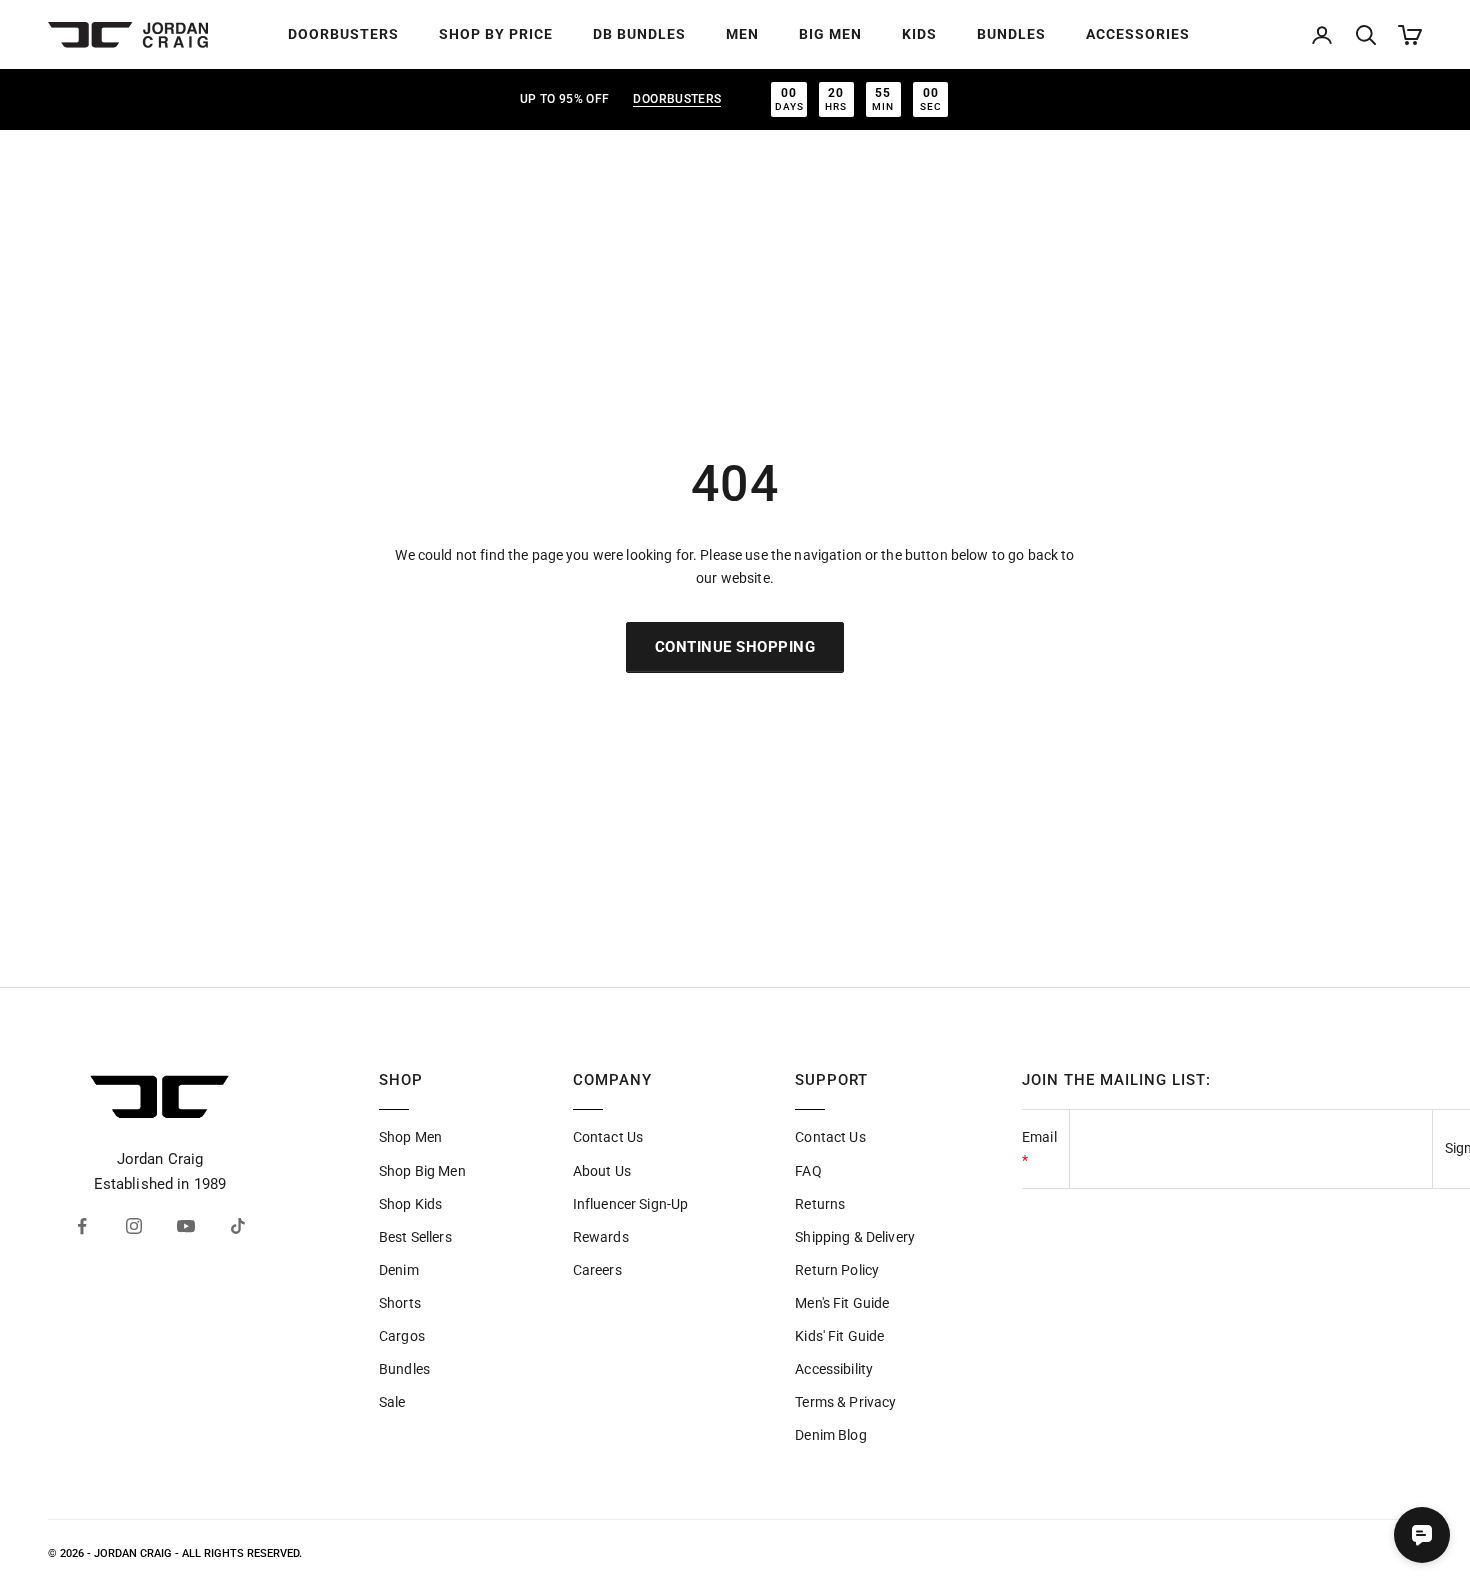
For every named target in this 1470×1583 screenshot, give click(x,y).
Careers (597, 1270)
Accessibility (834, 1369)
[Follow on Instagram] (134, 1226)
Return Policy (837, 1270)
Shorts (400, 1303)
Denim (399, 1270)
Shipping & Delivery (855, 1237)
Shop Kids (410, 1204)
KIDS (919, 34)
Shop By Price (496, 34)
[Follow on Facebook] (82, 1226)
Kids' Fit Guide (839, 1336)
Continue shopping (735, 647)
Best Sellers (415, 1237)
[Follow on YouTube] (186, 1226)
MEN (742, 34)
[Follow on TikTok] (238, 1226)
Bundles (404, 1369)
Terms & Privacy (845, 1402)
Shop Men (410, 1137)
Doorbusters (343, 34)
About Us (602, 1171)
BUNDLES (1011, 34)
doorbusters (677, 99)
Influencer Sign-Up (631, 1204)
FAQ (808, 1171)
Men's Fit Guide (842, 1303)
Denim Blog (830, 1435)
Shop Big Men (422, 1171)
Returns (820, 1204)
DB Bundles (639, 34)
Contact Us (608, 1137)
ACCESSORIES (1138, 34)
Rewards (601, 1237)
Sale (392, 1402)
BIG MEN (830, 34)
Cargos (402, 1336)
